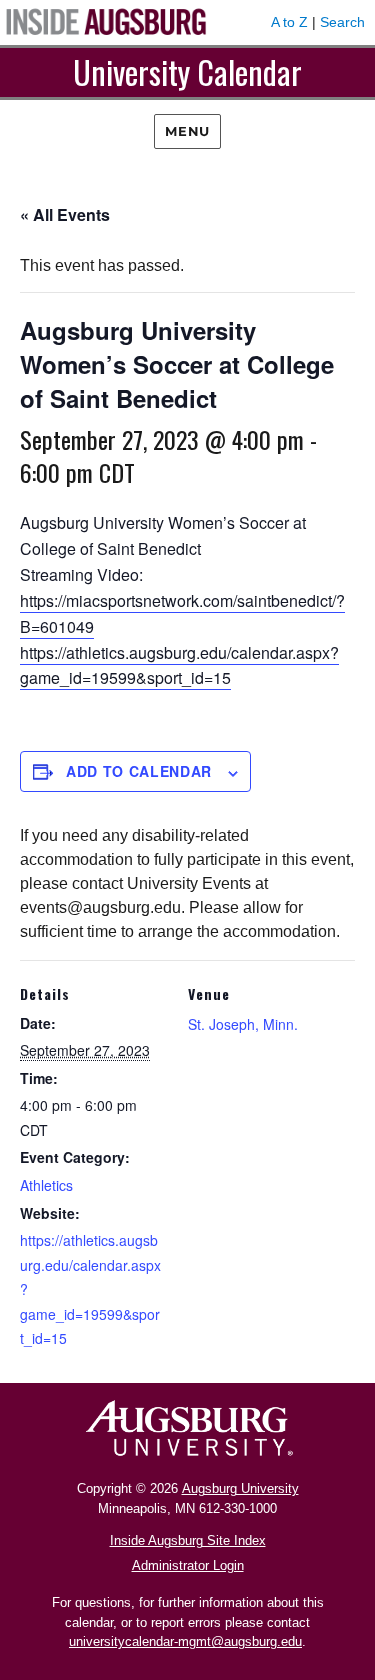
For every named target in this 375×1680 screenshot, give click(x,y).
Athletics (46, 1185)
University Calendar (187, 71)
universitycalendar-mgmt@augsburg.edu (185, 1641)
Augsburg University (240, 1488)
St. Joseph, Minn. (243, 1024)
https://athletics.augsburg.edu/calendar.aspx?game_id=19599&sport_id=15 (179, 665)
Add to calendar (139, 771)
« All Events (65, 214)
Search (342, 22)
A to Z (289, 22)
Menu (187, 131)
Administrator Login (188, 1565)
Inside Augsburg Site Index (188, 1540)
